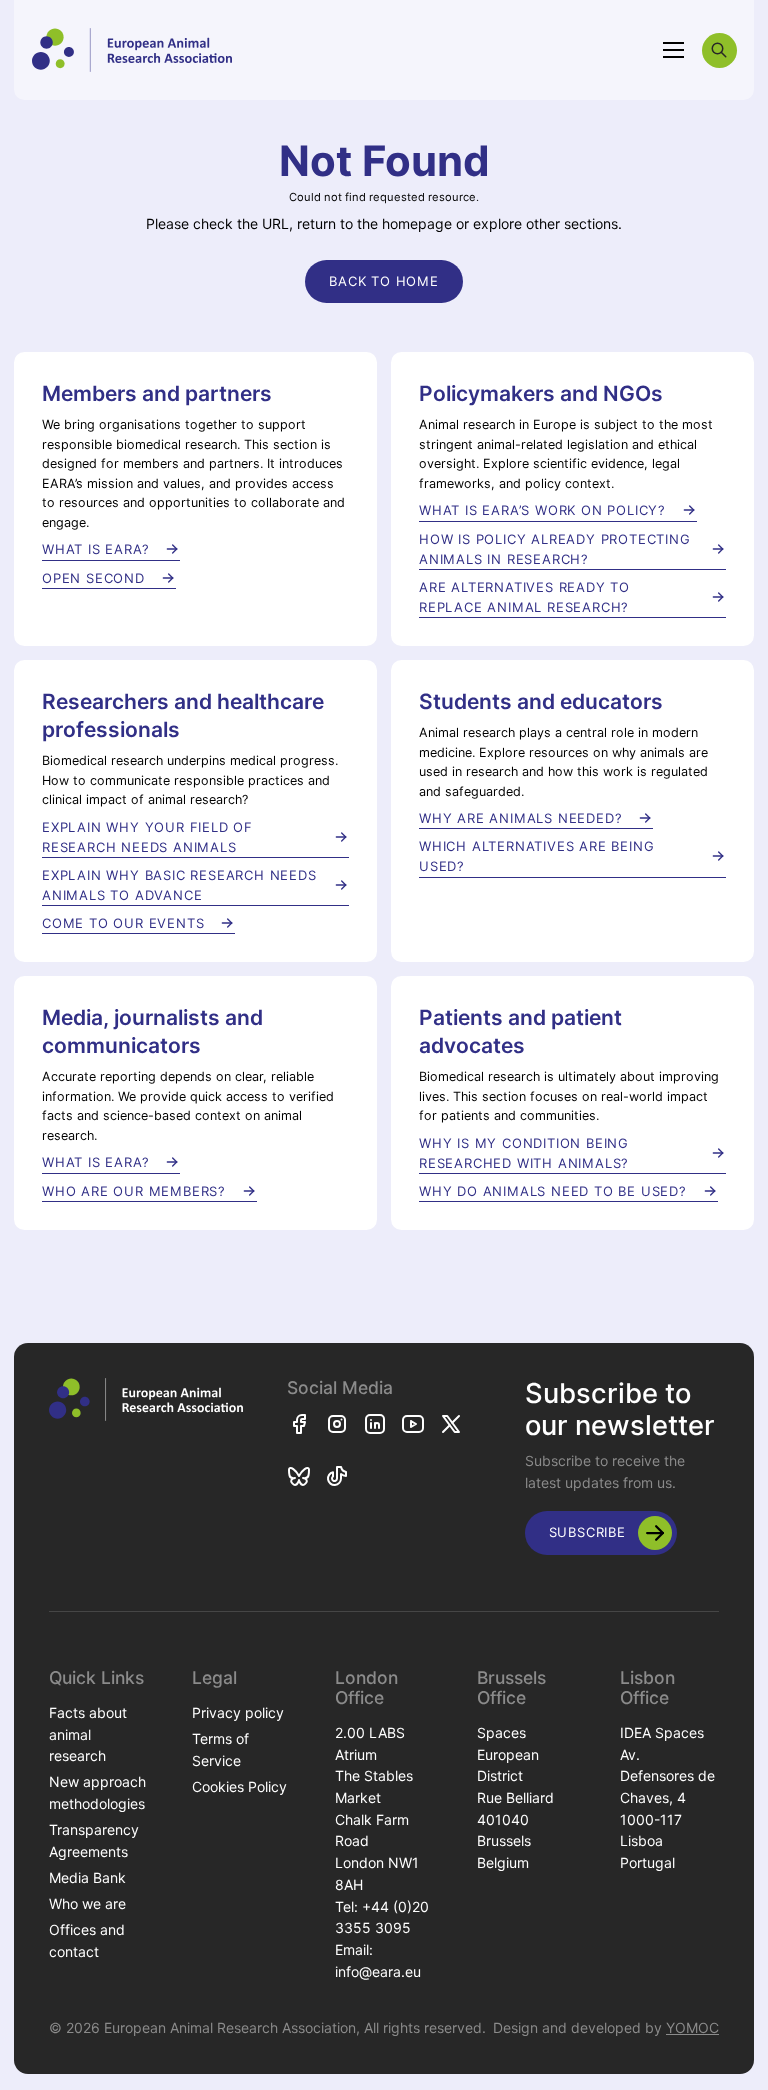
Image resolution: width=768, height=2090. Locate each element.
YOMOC (692, 2027)
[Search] (719, 50)
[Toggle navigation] (674, 50)
